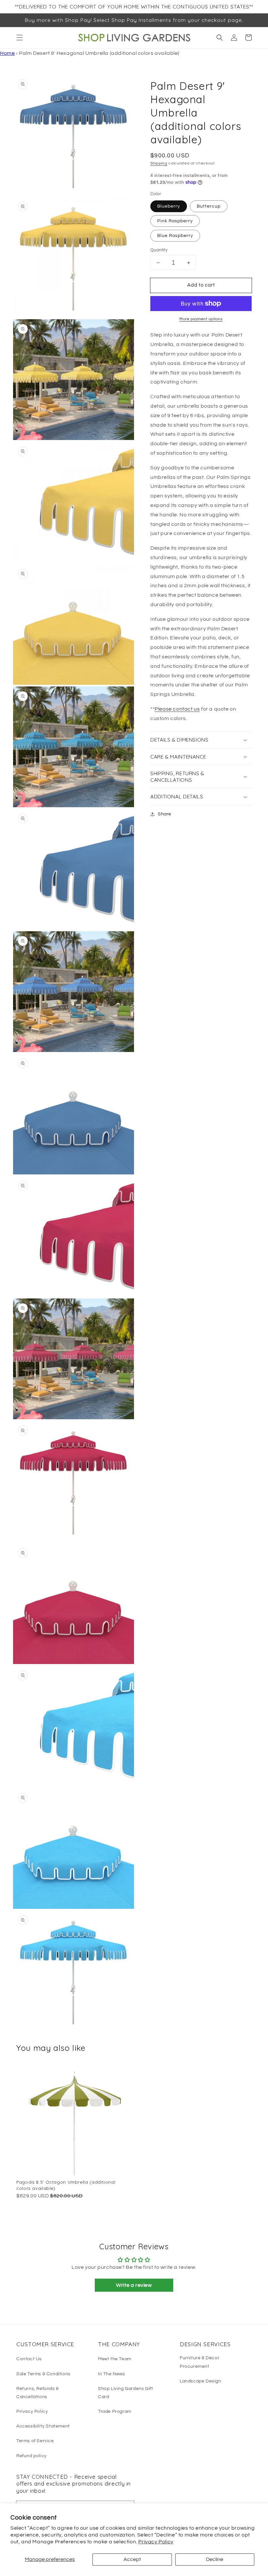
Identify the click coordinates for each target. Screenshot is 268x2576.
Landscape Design (201, 2381)
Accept (132, 2559)
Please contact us (177, 709)
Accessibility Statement (43, 2426)
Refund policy (32, 2456)
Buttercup (209, 206)
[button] (20, 38)
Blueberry (169, 206)
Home (7, 53)
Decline (215, 2559)
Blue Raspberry (175, 236)
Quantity (159, 250)
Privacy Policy (156, 2542)
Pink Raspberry (175, 221)
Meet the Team (115, 2359)
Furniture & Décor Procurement (200, 2362)
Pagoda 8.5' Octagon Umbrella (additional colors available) (66, 2185)
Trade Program (115, 2411)
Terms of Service (35, 2441)
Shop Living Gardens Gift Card (126, 2393)
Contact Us (29, 2359)
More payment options (201, 319)
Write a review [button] (134, 2285)
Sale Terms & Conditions (43, 2374)
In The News (112, 2374)
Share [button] (165, 814)
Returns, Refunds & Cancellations (38, 2393)
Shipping (159, 163)
